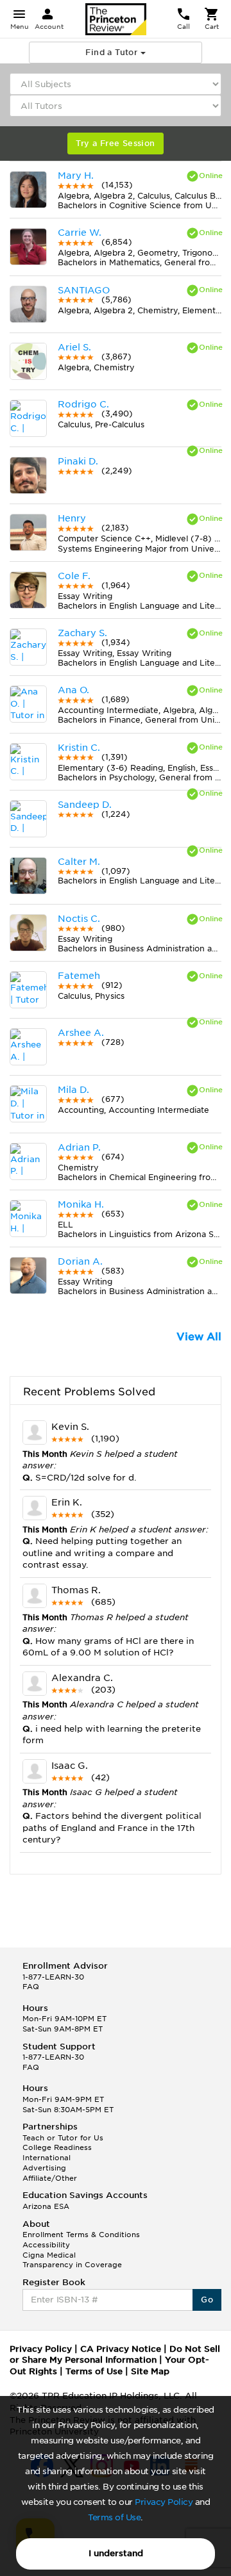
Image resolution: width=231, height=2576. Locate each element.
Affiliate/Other (50, 2178)
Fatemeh (79, 976)
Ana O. (73, 690)
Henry (72, 518)
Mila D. (73, 1090)
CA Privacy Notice (121, 2349)
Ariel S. (74, 347)
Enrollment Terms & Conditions (81, 2235)
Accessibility (46, 2245)
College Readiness (57, 2147)
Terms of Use (114, 2517)
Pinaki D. (78, 461)
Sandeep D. (85, 805)
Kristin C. (79, 748)
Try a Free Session (115, 143)
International (47, 2158)
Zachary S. (82, 633)
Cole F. (74, 576)
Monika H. (81, 1204)
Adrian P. (79, 1147)
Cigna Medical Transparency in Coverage (72, 2260)
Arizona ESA (46, 2206)
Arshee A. (81, 1033)
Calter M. (79, 862)
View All (199, 1337)
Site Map (150, 2371)
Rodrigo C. (83, 404)
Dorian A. (80, 1261)
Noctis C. (79, 919)
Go (207, 2300)
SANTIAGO (84, 290)
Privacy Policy (164, 2502)
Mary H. (76, 176)
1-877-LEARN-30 (53, 1977)
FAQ (31, 1987)
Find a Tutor (113, 52)
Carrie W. (80, 233)
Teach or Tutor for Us (63, 2138)
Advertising (44, 2168)
